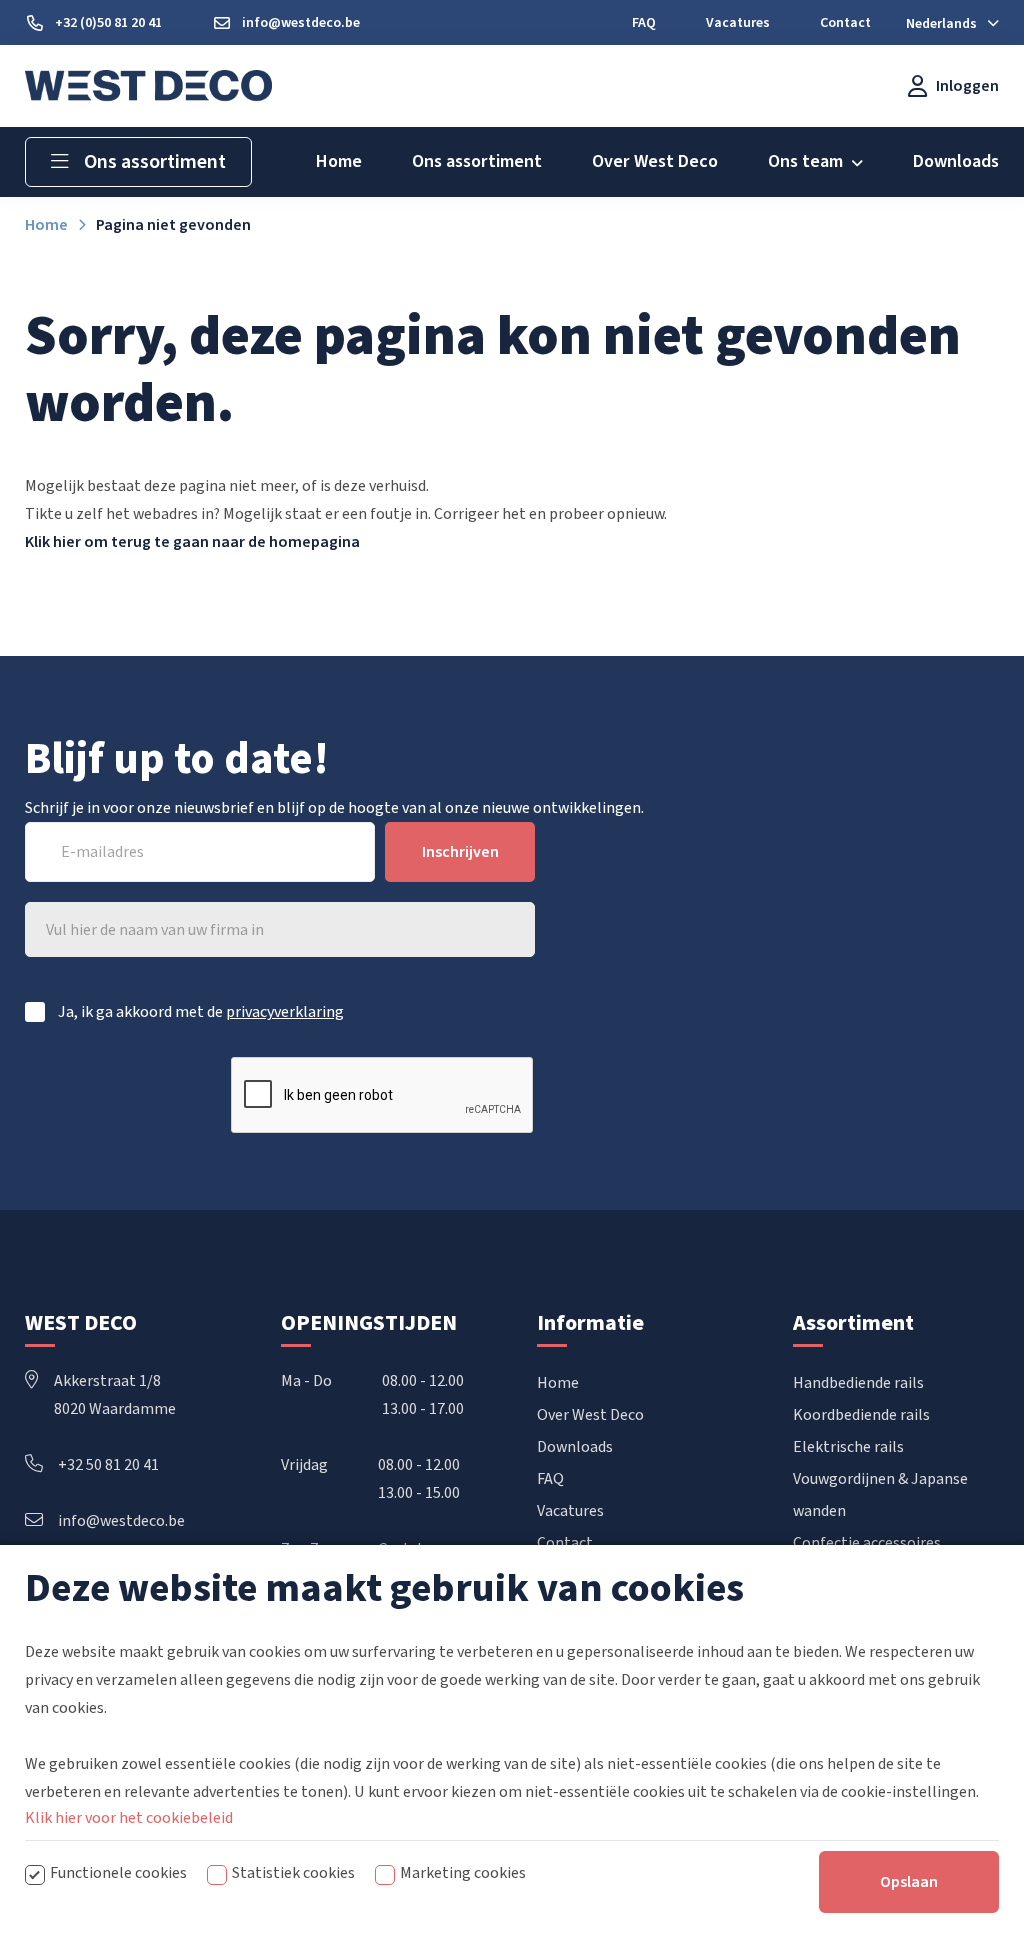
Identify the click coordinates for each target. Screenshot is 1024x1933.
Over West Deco (590, 1415)
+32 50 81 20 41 (108, 1465)
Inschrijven (460, 852)
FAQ (550, 1479)
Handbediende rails (858, 1383)
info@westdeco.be (121, 1521)
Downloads (575, 1447)
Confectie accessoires (867, 1543)
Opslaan (909, 1882)
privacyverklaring (285, 1012)
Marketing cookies (463, 1873)
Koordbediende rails (861, 1415)
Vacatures (570, 1511)
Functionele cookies (118, 1873)
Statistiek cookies (293, 1873)
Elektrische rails (848, 1447)
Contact (565, 1543)
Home (558, 1383)
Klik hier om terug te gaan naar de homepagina (192, 542)
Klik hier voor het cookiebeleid (129, 1818)
